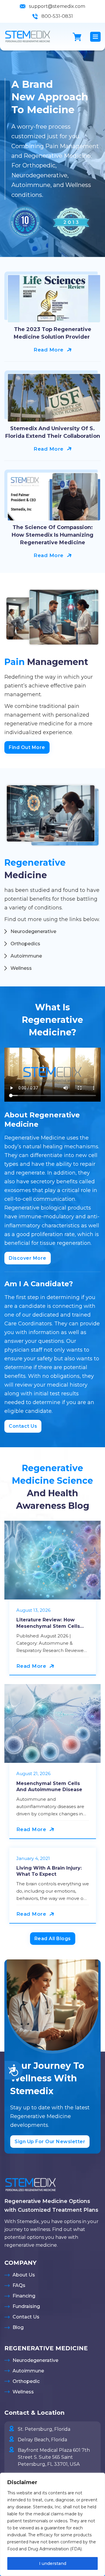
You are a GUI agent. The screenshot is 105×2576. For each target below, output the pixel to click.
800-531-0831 (57, 16)
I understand (53, 2563)
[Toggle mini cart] (77, 37)
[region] (52, 2524)
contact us (23, 1426)
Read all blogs (53, 1939)
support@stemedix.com (57, 6)
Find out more (27, 747)
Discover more (28, 1258)
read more (49, 350)
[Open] (95, 37)
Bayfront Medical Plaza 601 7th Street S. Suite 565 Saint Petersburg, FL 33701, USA (54, 2457)
